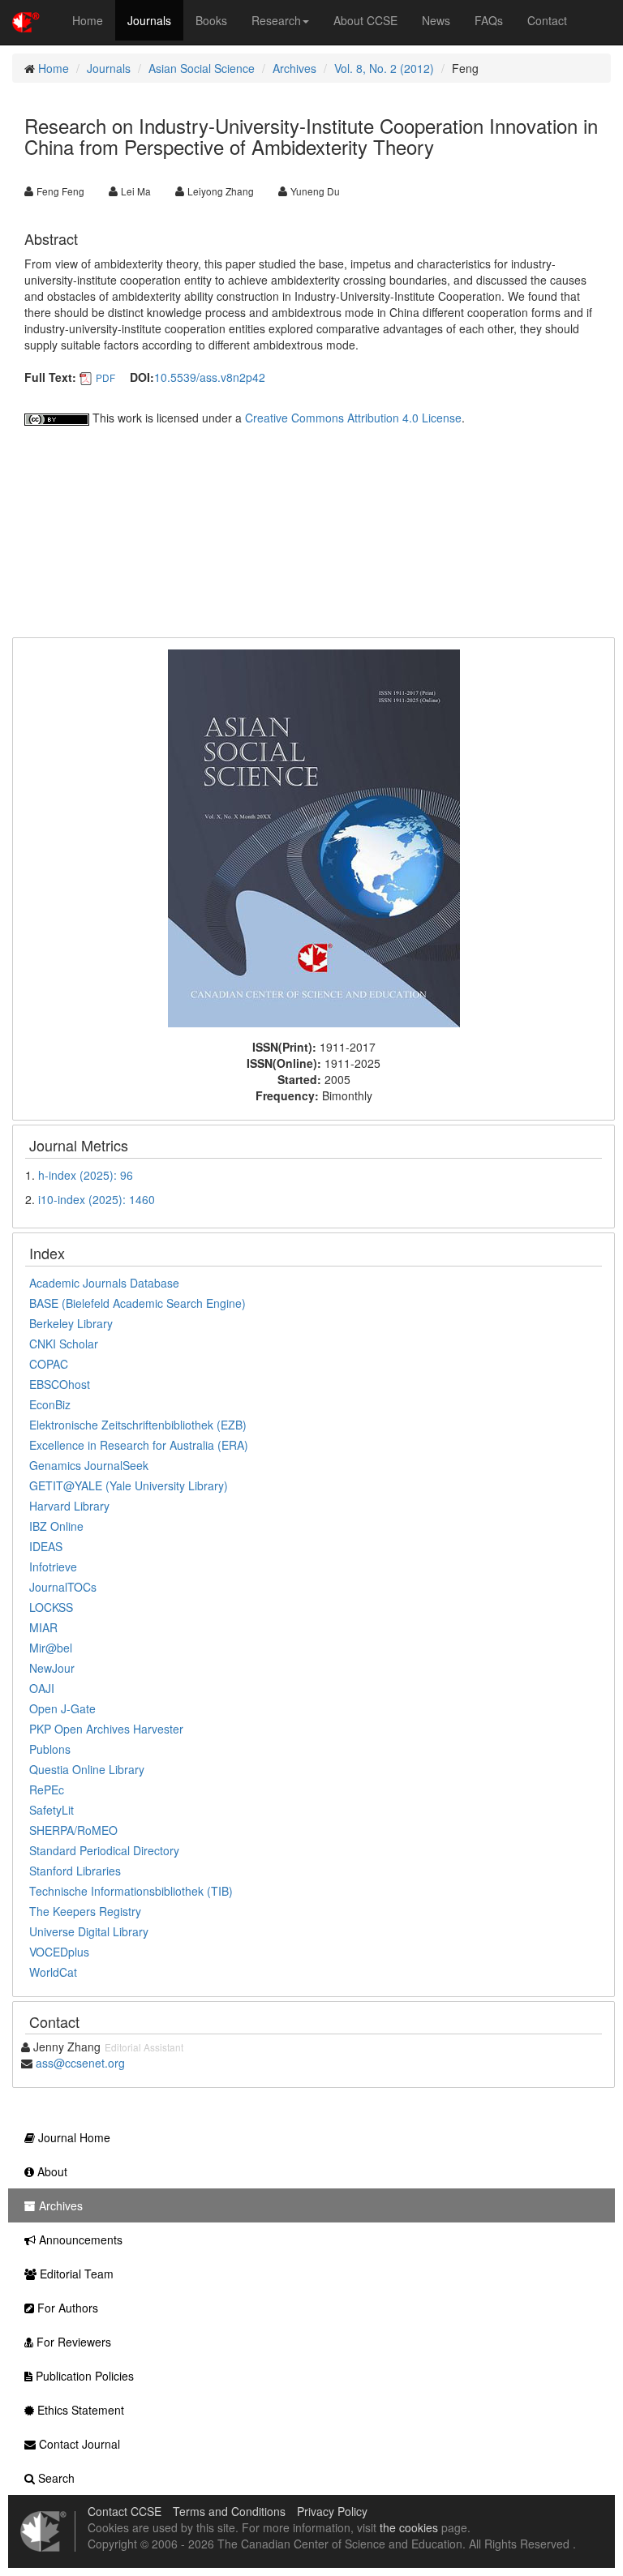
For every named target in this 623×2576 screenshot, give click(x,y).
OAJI (42, 1688)
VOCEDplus (59, 1952)
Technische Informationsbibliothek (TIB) (131, 1891)
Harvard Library (69, 1506)
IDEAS (46, 1546)
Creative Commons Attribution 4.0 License (353, 418)
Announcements (79, 2240)
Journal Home (73, 2137)
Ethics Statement (79, 2410)
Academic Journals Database (104, 1283)
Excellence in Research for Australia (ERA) (139, 1445)
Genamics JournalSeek (89, 1465)
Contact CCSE (125, 2511)
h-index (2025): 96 (86, 1175)
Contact (547, 20)
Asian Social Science (202, 68)
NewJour (52, 1668)
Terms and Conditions (229, 2511)
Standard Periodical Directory (104, 1850)
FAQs (489, 20)
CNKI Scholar (64, 1344)
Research (276, 20)
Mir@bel (51, 1648)
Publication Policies (83, 2376)
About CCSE (365, 20)
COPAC (49, 1364)
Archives (294, 68)
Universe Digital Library (89, 1931)
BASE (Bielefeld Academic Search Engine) (137, 1303)
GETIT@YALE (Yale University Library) (129, 1485)
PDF (105, 377)
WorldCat (53, 1972)
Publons (50, 1749)
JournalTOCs (63, 1587)
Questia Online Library (87, 1769)
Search (55, 2478)
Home (88, 20)
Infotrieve (53, 1567)
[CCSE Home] (26, 20)
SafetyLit (52, 1810)
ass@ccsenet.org (80, 2063)
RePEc (47, 1789)
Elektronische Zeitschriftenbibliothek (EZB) (138, 1425)
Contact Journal (78, 2444)
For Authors (66, 2308)
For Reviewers (72, 2342)
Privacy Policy (332, 2511)
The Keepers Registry (85, 1911)
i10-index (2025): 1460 (97, 1199)
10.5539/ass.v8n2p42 (210, 377)
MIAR (43, 1627)
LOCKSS (51, 1607)
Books (211, 20)
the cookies (409, 2527)
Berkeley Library (71, 1323)
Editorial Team (75, 2274)
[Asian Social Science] (314, 837)
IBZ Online (56, 1526)
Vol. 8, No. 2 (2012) (384, 68)
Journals (149, 20)
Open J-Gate (62, 1708)
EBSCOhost (60, 1384)
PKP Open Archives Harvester (106, 1729)
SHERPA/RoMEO (73, 1830)
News (436, 20)
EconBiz (50, 1404)
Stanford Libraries (75, 1871)
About (51, 2171)
